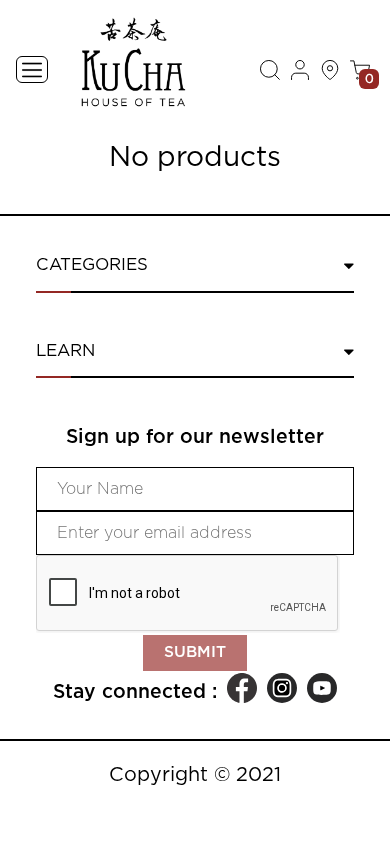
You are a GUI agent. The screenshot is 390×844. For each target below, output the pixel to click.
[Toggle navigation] (32, 69)
